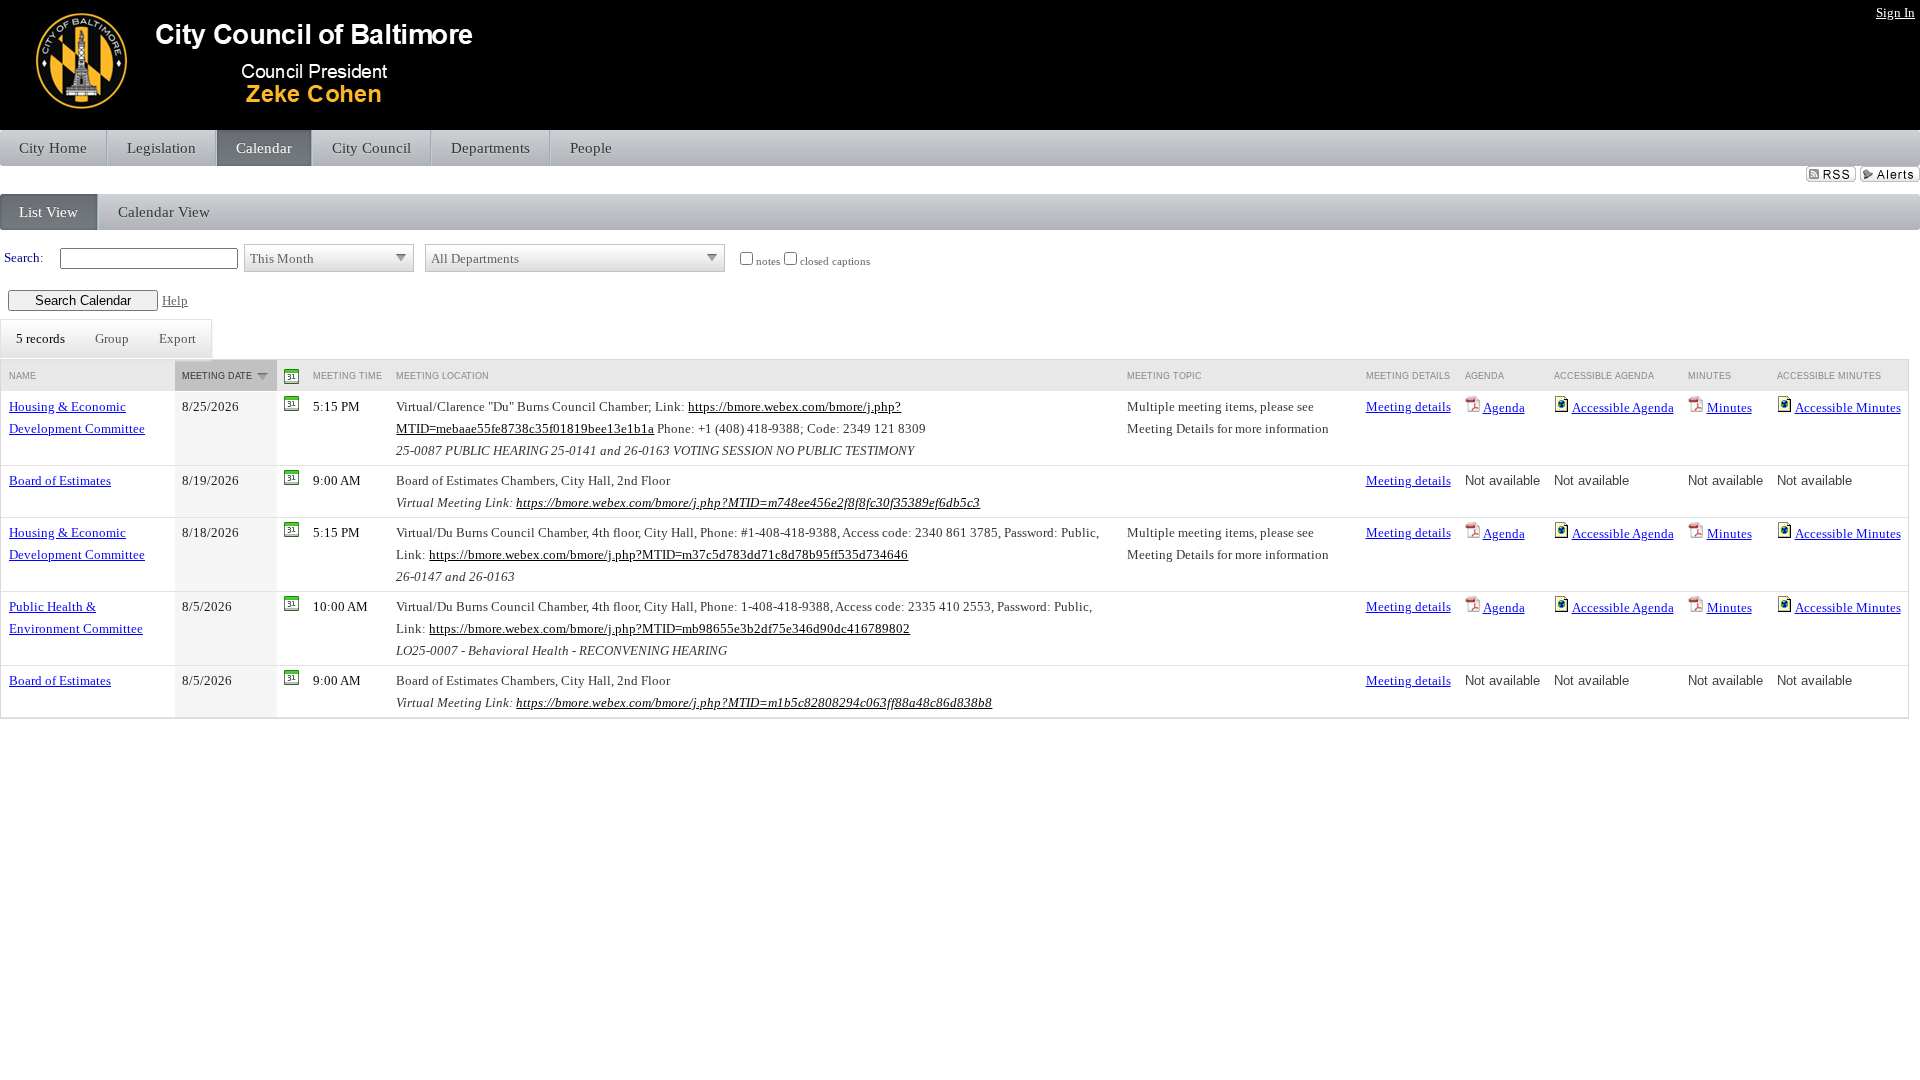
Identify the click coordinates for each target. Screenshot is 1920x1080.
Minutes (1729, 407)
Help (175, 300)
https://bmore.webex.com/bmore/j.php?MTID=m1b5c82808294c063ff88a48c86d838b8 (754, 702)
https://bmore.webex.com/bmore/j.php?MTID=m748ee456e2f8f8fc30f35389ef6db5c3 (748, 502)
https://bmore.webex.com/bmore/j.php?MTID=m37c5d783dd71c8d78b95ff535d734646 (668, 554)
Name (22, 376)
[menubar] (106, 339)
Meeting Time (347, 376)
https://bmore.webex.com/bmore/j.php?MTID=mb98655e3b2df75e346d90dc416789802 (669, 628)
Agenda (1504, 407)
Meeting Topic (1164, 376)
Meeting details (1408, 406)
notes (768, 261)
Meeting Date (217, 376)
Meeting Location (442, 376)
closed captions (835, 261)
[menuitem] (40, 339)
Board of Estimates (60, 480)
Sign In (1895, 12)
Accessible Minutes (1848, 407)
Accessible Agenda (1623, 407)
